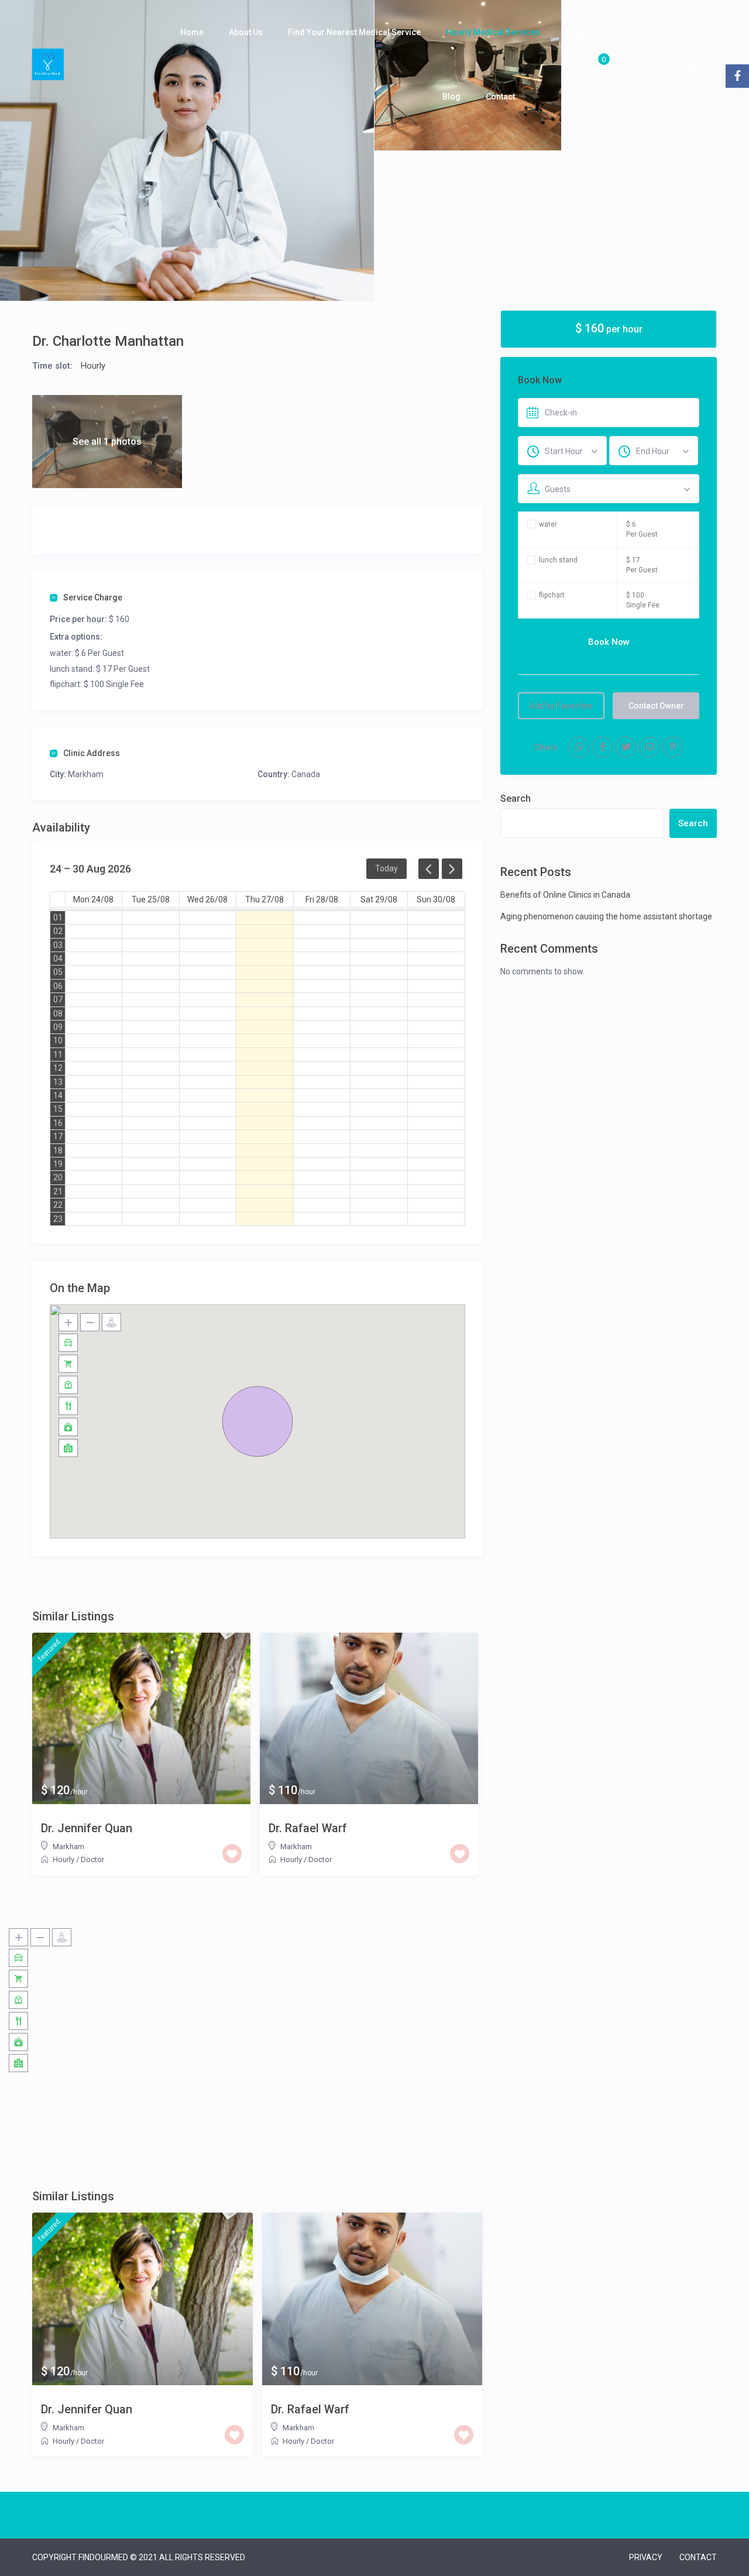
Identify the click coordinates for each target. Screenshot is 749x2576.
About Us (246, 32)
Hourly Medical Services (493, 32)
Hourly (93, 366)
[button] (257, 1421)
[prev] (429, 869)
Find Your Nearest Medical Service (354, 32)
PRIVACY (646, 2557)
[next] (452, 869)
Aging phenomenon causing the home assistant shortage (606, 916)
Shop (575, 32)
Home (192, 32)
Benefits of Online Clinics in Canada (565, 895)
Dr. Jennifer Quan (87, 1828)
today (386, 868)
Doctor (92, 1859)
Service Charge (93, 597)
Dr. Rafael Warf (308, 1828)
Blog (451, 97)
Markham (86, 774)
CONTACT (698, 2557)
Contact (500, 97)
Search (516, 798)
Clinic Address (92, 753)
